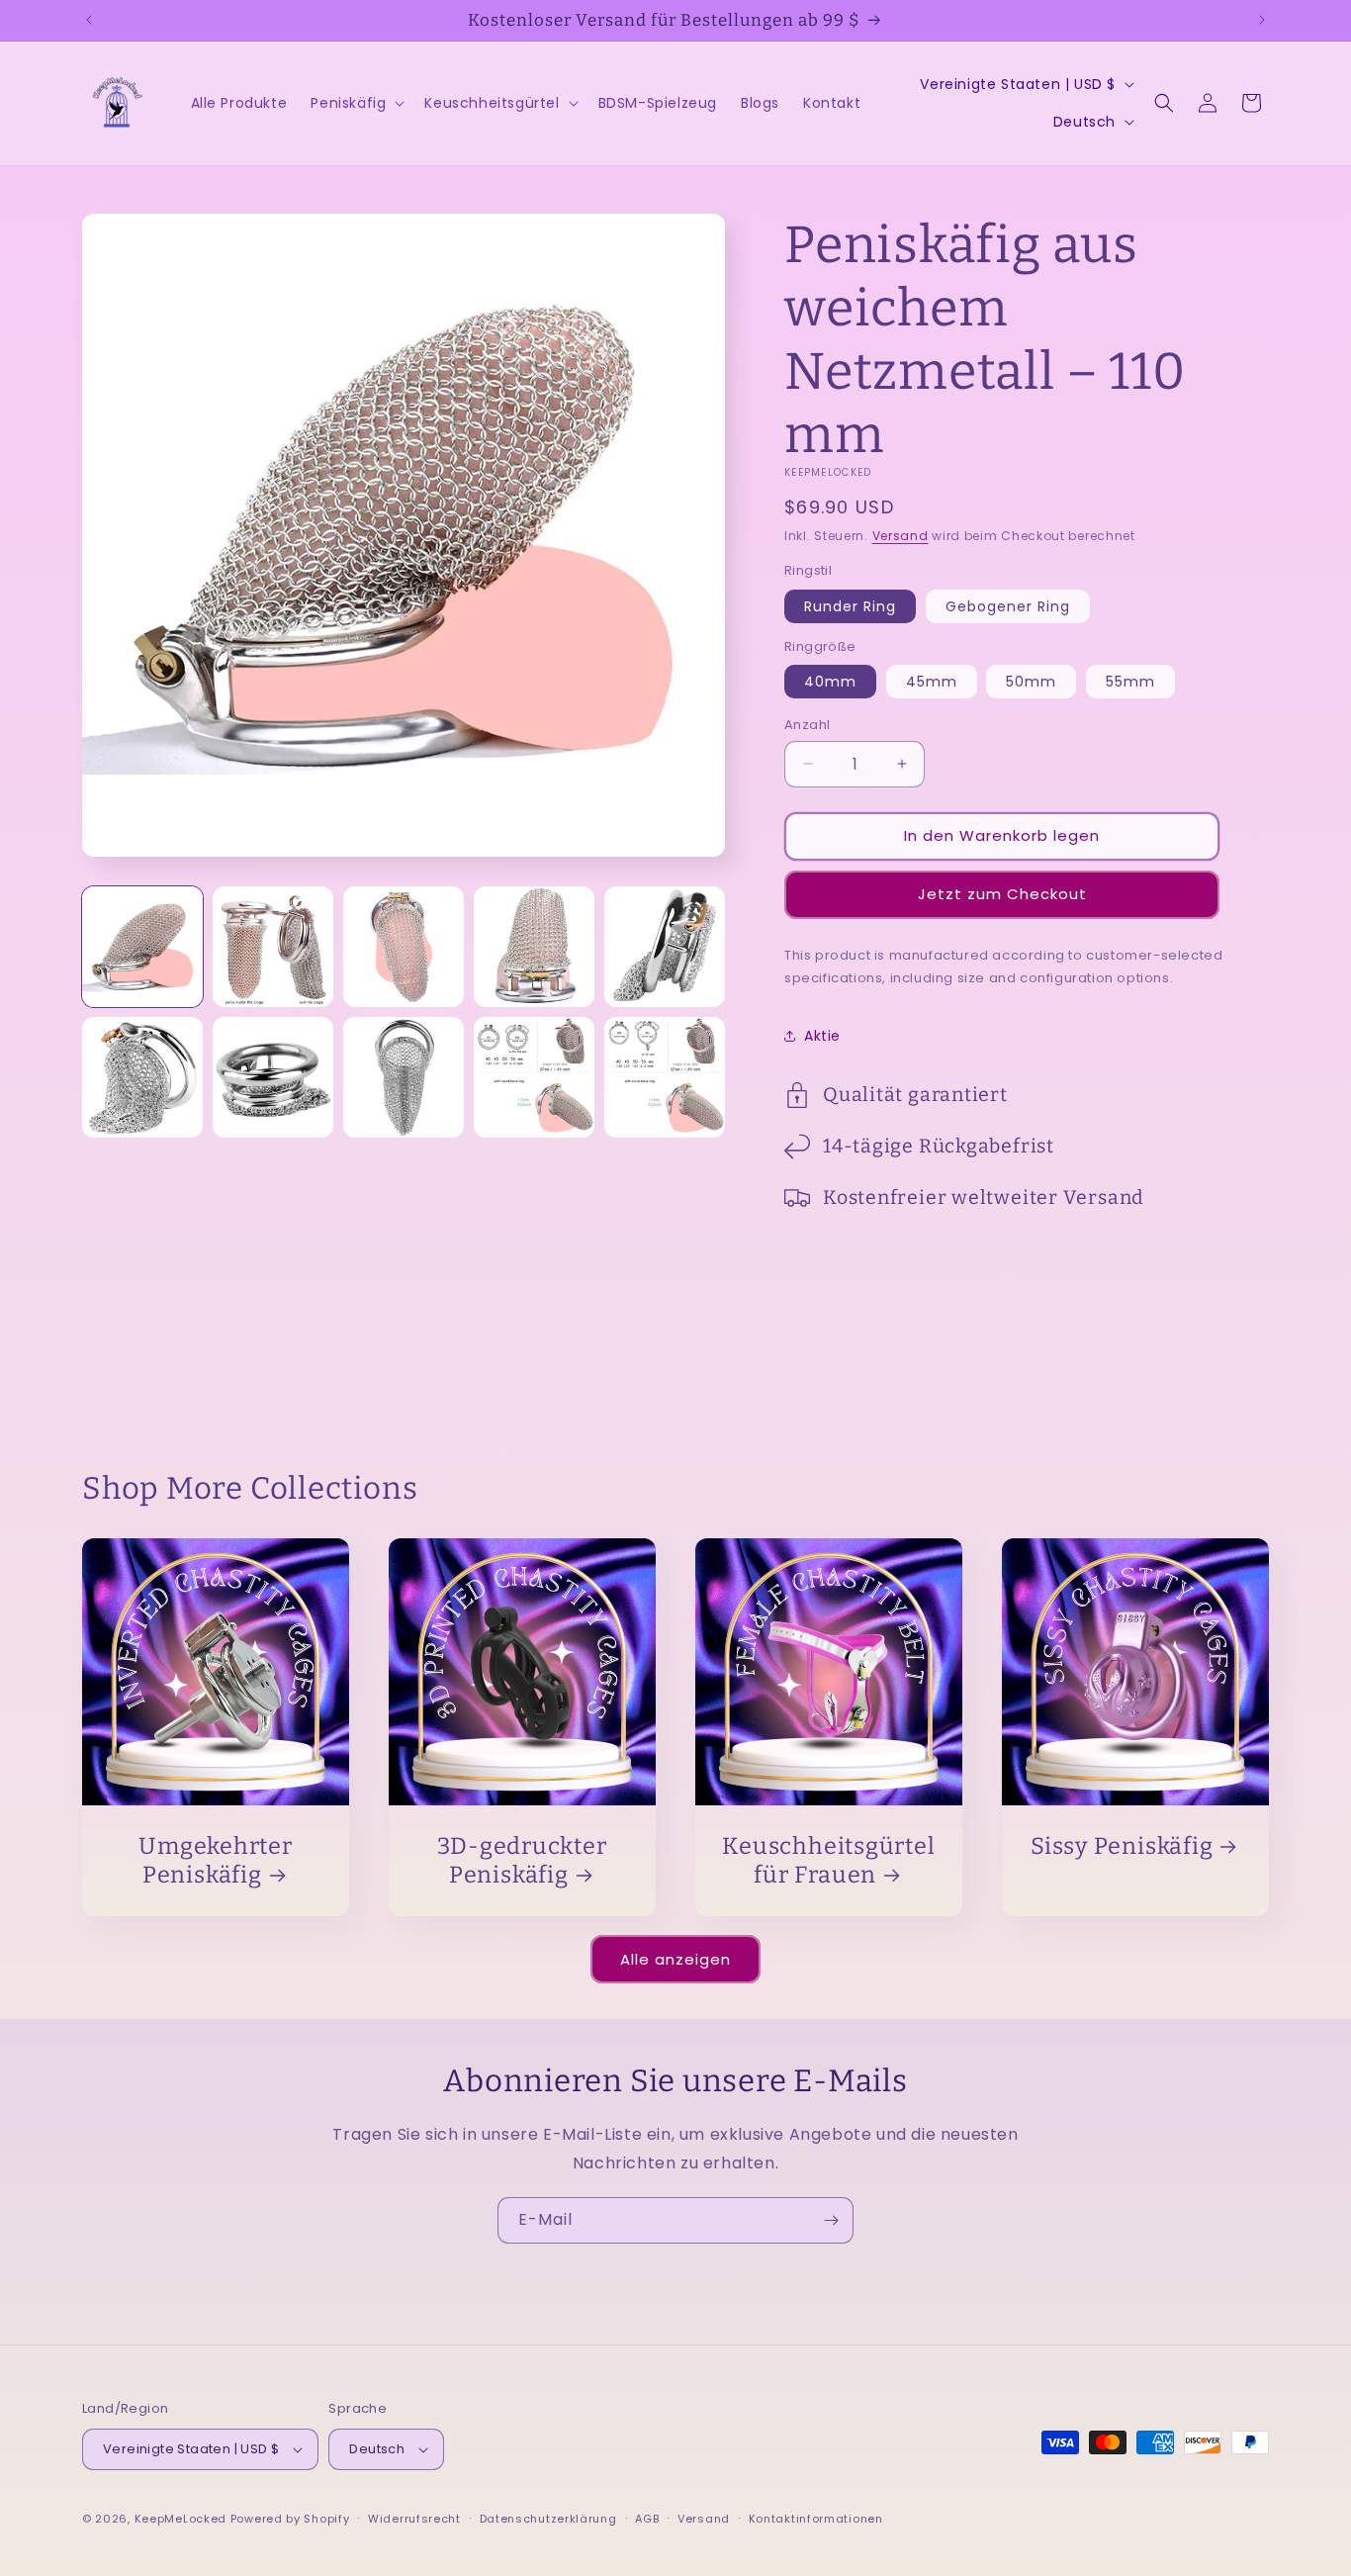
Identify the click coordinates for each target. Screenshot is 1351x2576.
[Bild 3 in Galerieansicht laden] (404, 947)
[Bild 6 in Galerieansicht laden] (142, 1077)
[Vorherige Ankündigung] (89, 20)
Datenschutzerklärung (548, 2519)
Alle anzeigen (675, 1959)
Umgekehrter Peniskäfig (216, 1860)
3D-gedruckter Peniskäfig (522, 1860)
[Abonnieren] (831, 2220)
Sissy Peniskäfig (1122, 1846)
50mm (1031, 682)
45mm (932, 682)
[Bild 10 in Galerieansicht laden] (665, 1077)
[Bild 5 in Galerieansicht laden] (665, 947)
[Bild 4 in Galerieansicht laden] (534, 947)
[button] (356, 103)
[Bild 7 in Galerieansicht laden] (273, 1077)
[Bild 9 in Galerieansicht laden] (534, 1077)
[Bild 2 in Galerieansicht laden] (273, 947)
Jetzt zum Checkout (1002, 894)
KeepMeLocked (180, 2519)
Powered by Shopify (290, 2519)
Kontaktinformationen (816, 2519)
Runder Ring (850, 606)
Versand (901, 536)
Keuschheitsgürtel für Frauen (828, 1860)
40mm (830, 682)
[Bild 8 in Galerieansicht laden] (404, 1077)
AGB (647, 2519)
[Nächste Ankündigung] (1262, 20)
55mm (1130, 682)
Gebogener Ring (1008, 606)
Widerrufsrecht (414, 2519)
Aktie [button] (822, 1036)
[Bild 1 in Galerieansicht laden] (142, 947)
